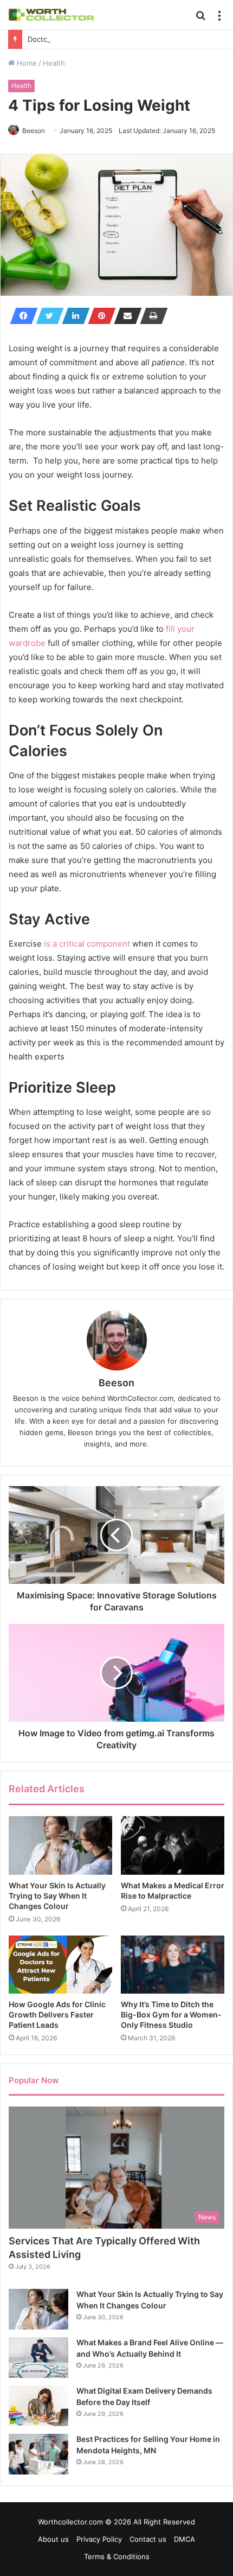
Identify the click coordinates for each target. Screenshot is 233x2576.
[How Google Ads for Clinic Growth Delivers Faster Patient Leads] (60, 1965)
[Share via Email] (125, 316)
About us (53, 2539)
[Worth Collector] (51, 15)
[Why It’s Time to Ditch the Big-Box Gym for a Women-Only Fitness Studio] (173, 1965)
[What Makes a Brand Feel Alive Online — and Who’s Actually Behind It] (38, 2358)
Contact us (148, 2539)
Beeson (34, 131)
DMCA (185, 2539)
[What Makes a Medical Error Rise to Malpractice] (173, 1845)
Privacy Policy (99, 2539)
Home (26, 63)
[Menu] (219, 19)
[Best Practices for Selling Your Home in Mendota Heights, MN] (38, 2454)
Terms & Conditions (117, 2556)
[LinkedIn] (73, 316)
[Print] (151, 316)
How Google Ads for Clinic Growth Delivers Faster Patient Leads (57, 2015)
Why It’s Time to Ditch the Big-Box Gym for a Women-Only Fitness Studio (171, 2015)
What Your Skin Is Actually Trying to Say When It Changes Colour (57, 1896)
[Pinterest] (99, 316)
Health (54, 63)
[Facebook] (21, 316)
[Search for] (200, 19)
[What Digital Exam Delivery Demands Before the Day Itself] (38, 2406)
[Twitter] (47, 316)
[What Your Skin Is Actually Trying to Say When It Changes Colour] (60, 1845)
